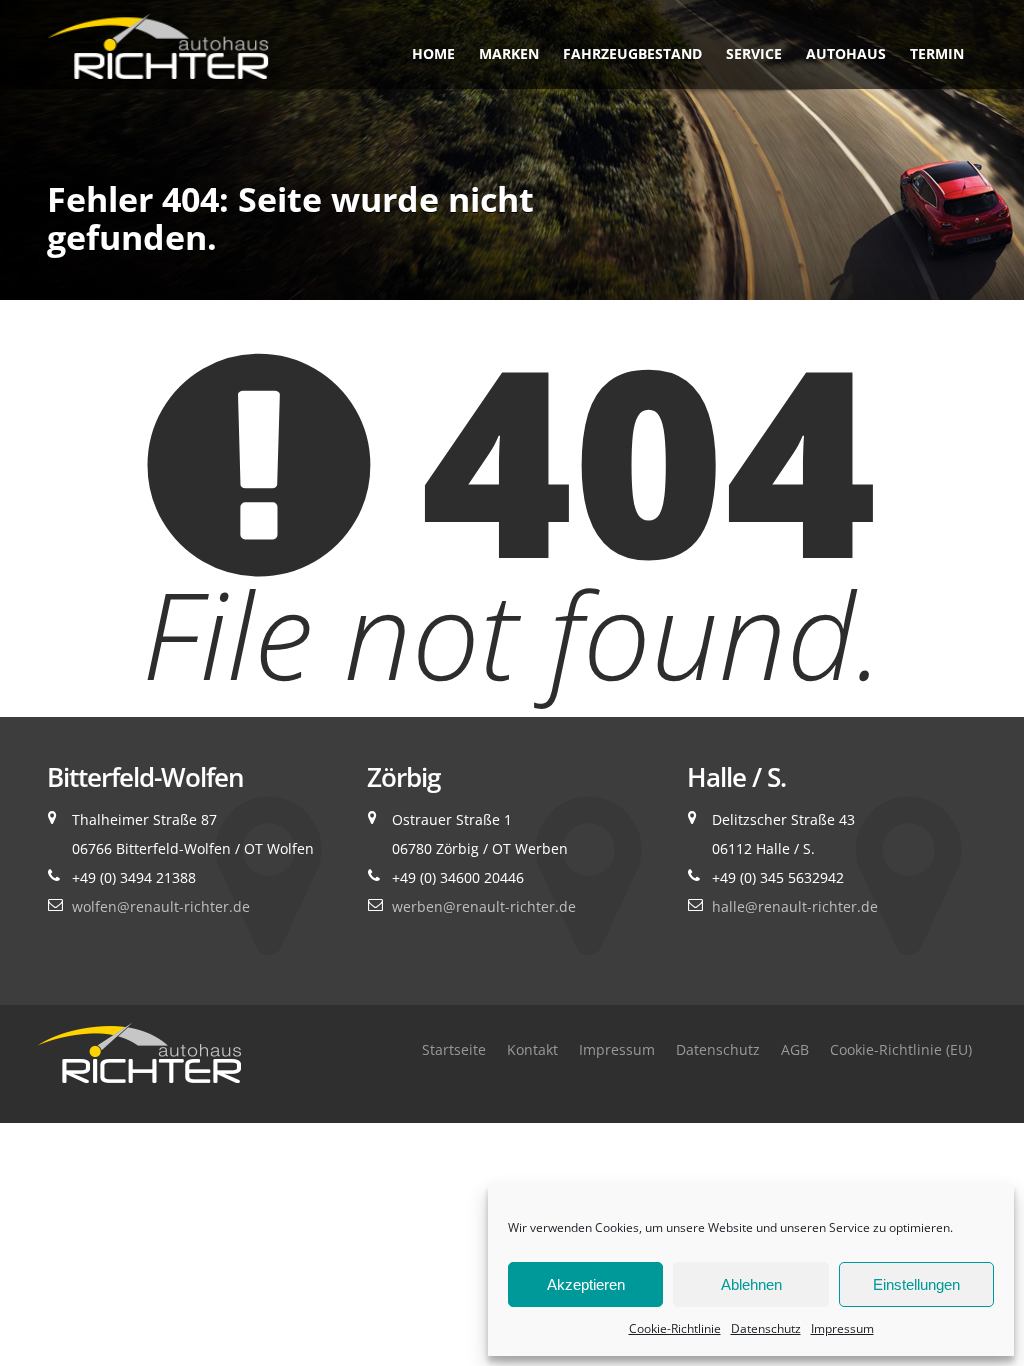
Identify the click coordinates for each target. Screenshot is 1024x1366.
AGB (795, 1049)
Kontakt (532, 1049)
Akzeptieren (586, 1284)
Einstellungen (916, 1284)
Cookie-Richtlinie (675, 1328)
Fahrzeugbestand (632, 53)
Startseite (454, 1049)
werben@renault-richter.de (484, 906)
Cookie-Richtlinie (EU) (901, 1049)
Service (754, 53)
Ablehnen (751, 1284)
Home (433, 53)
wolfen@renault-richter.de (161, 906)
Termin (937, 53)
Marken (509, 53)
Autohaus (846, 53)
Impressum (842, 1328)
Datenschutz (766, 1328)
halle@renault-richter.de (795, 906)
